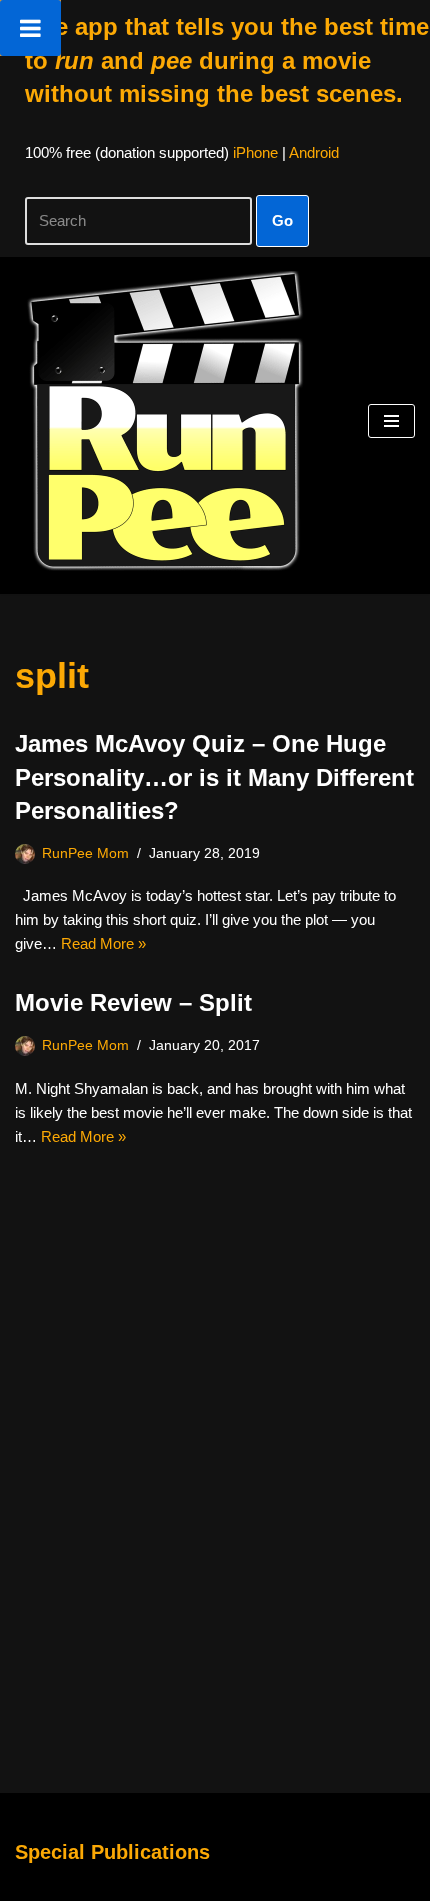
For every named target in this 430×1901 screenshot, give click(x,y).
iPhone (255, 152)
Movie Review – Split (133, 1002)
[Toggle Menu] (30, 28)
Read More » (103, 943)
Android (314, 152)
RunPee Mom (85, 853)
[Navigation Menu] (391, 421)
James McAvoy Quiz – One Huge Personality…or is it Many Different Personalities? (214, 777)
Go (282, 220)
